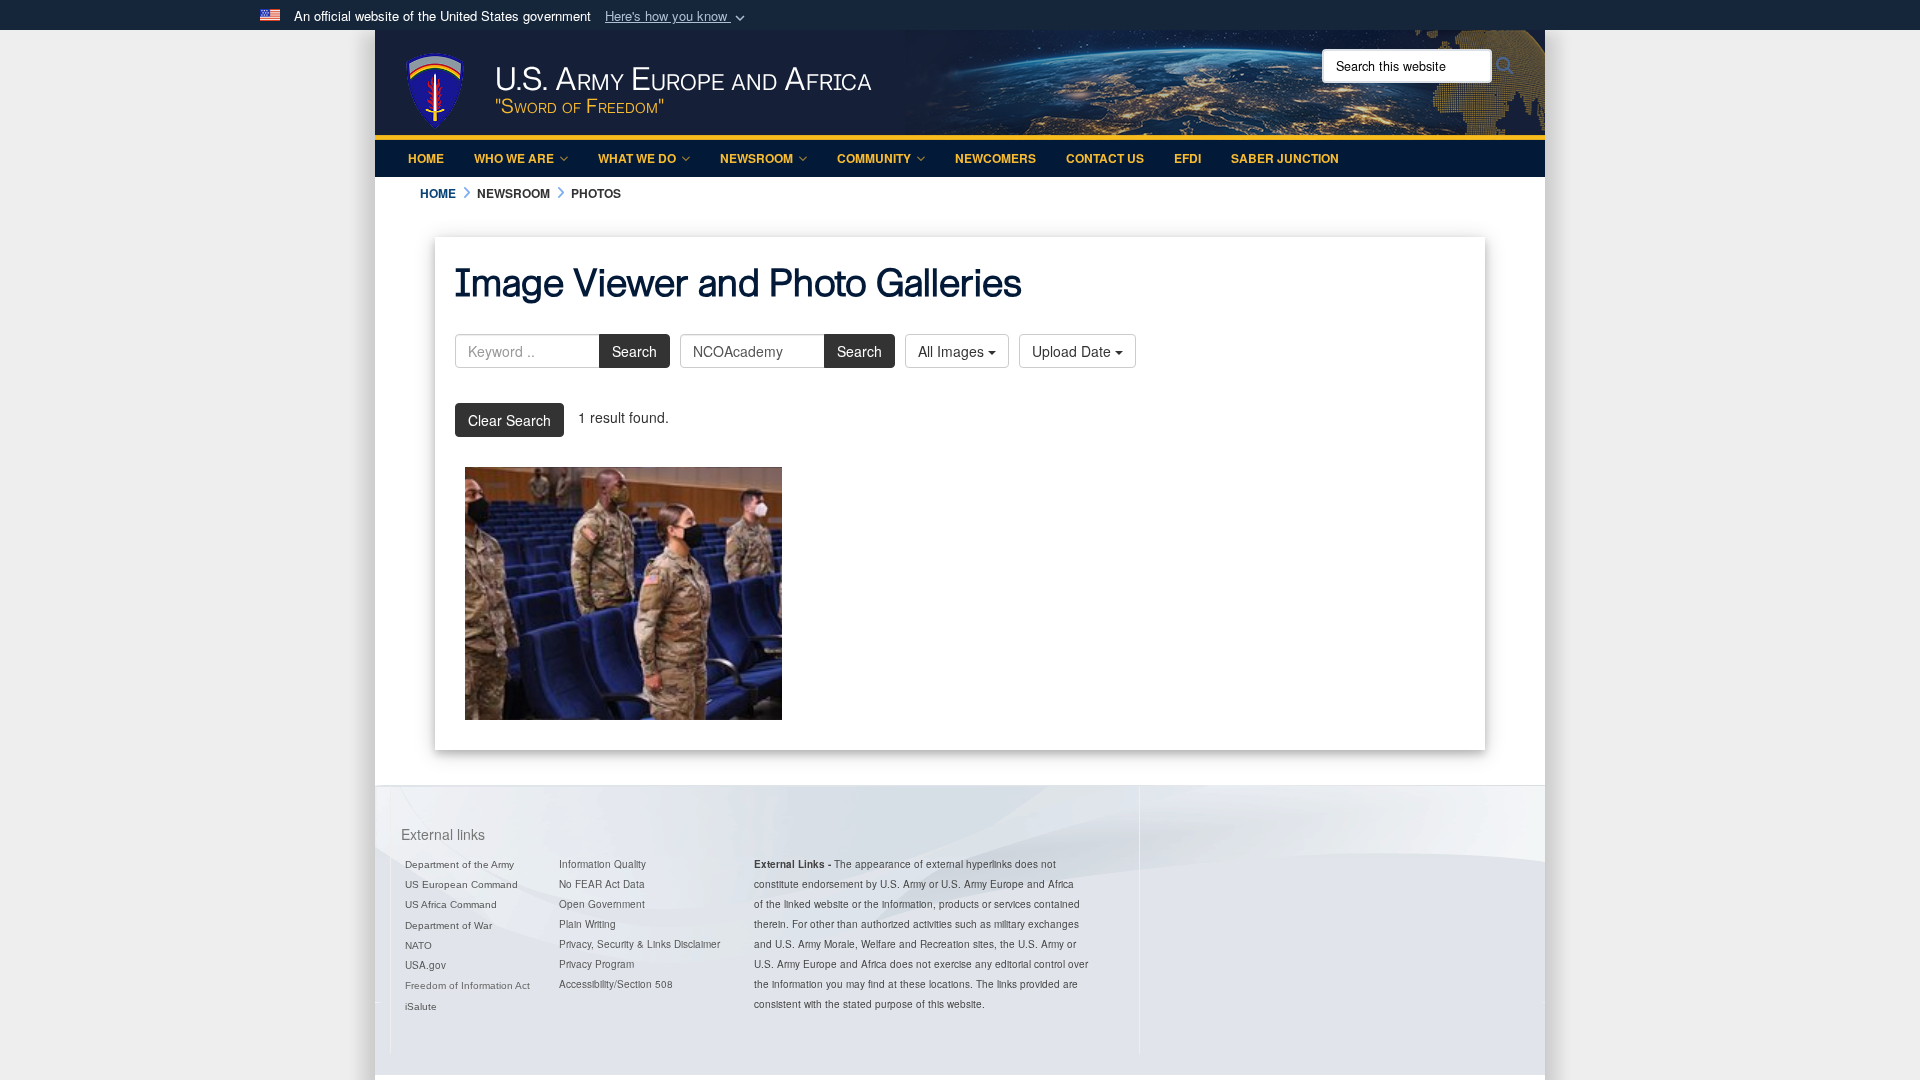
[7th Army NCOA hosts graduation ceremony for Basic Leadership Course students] (623, 593)
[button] (677, 16)
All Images (953, 351)
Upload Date (1073, 351)
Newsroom (756, 158)
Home (426, 158)
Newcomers (995, 158)
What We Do (637, 158)
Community (874, 158)
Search (634, 351)
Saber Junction (1285, 158)
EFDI (1187, 158)
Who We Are (514, 158)
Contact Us (1105, 158)
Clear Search (509, 420)
